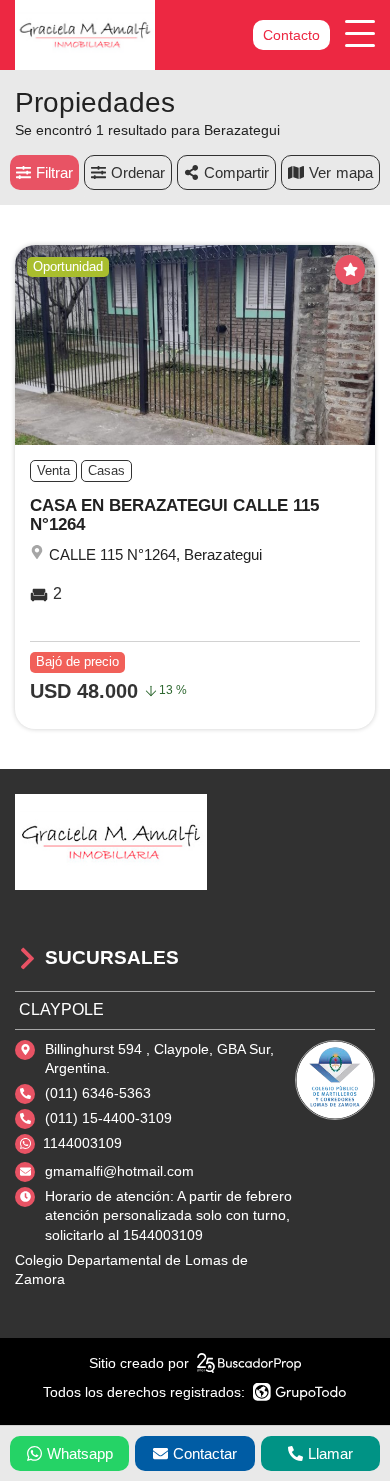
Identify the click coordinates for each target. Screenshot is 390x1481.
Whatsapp (80, 1453)
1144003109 (82, 1143)
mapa (354, 172)
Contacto (291, 35)
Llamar (330, 1453)
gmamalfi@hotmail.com (119, 1171)
